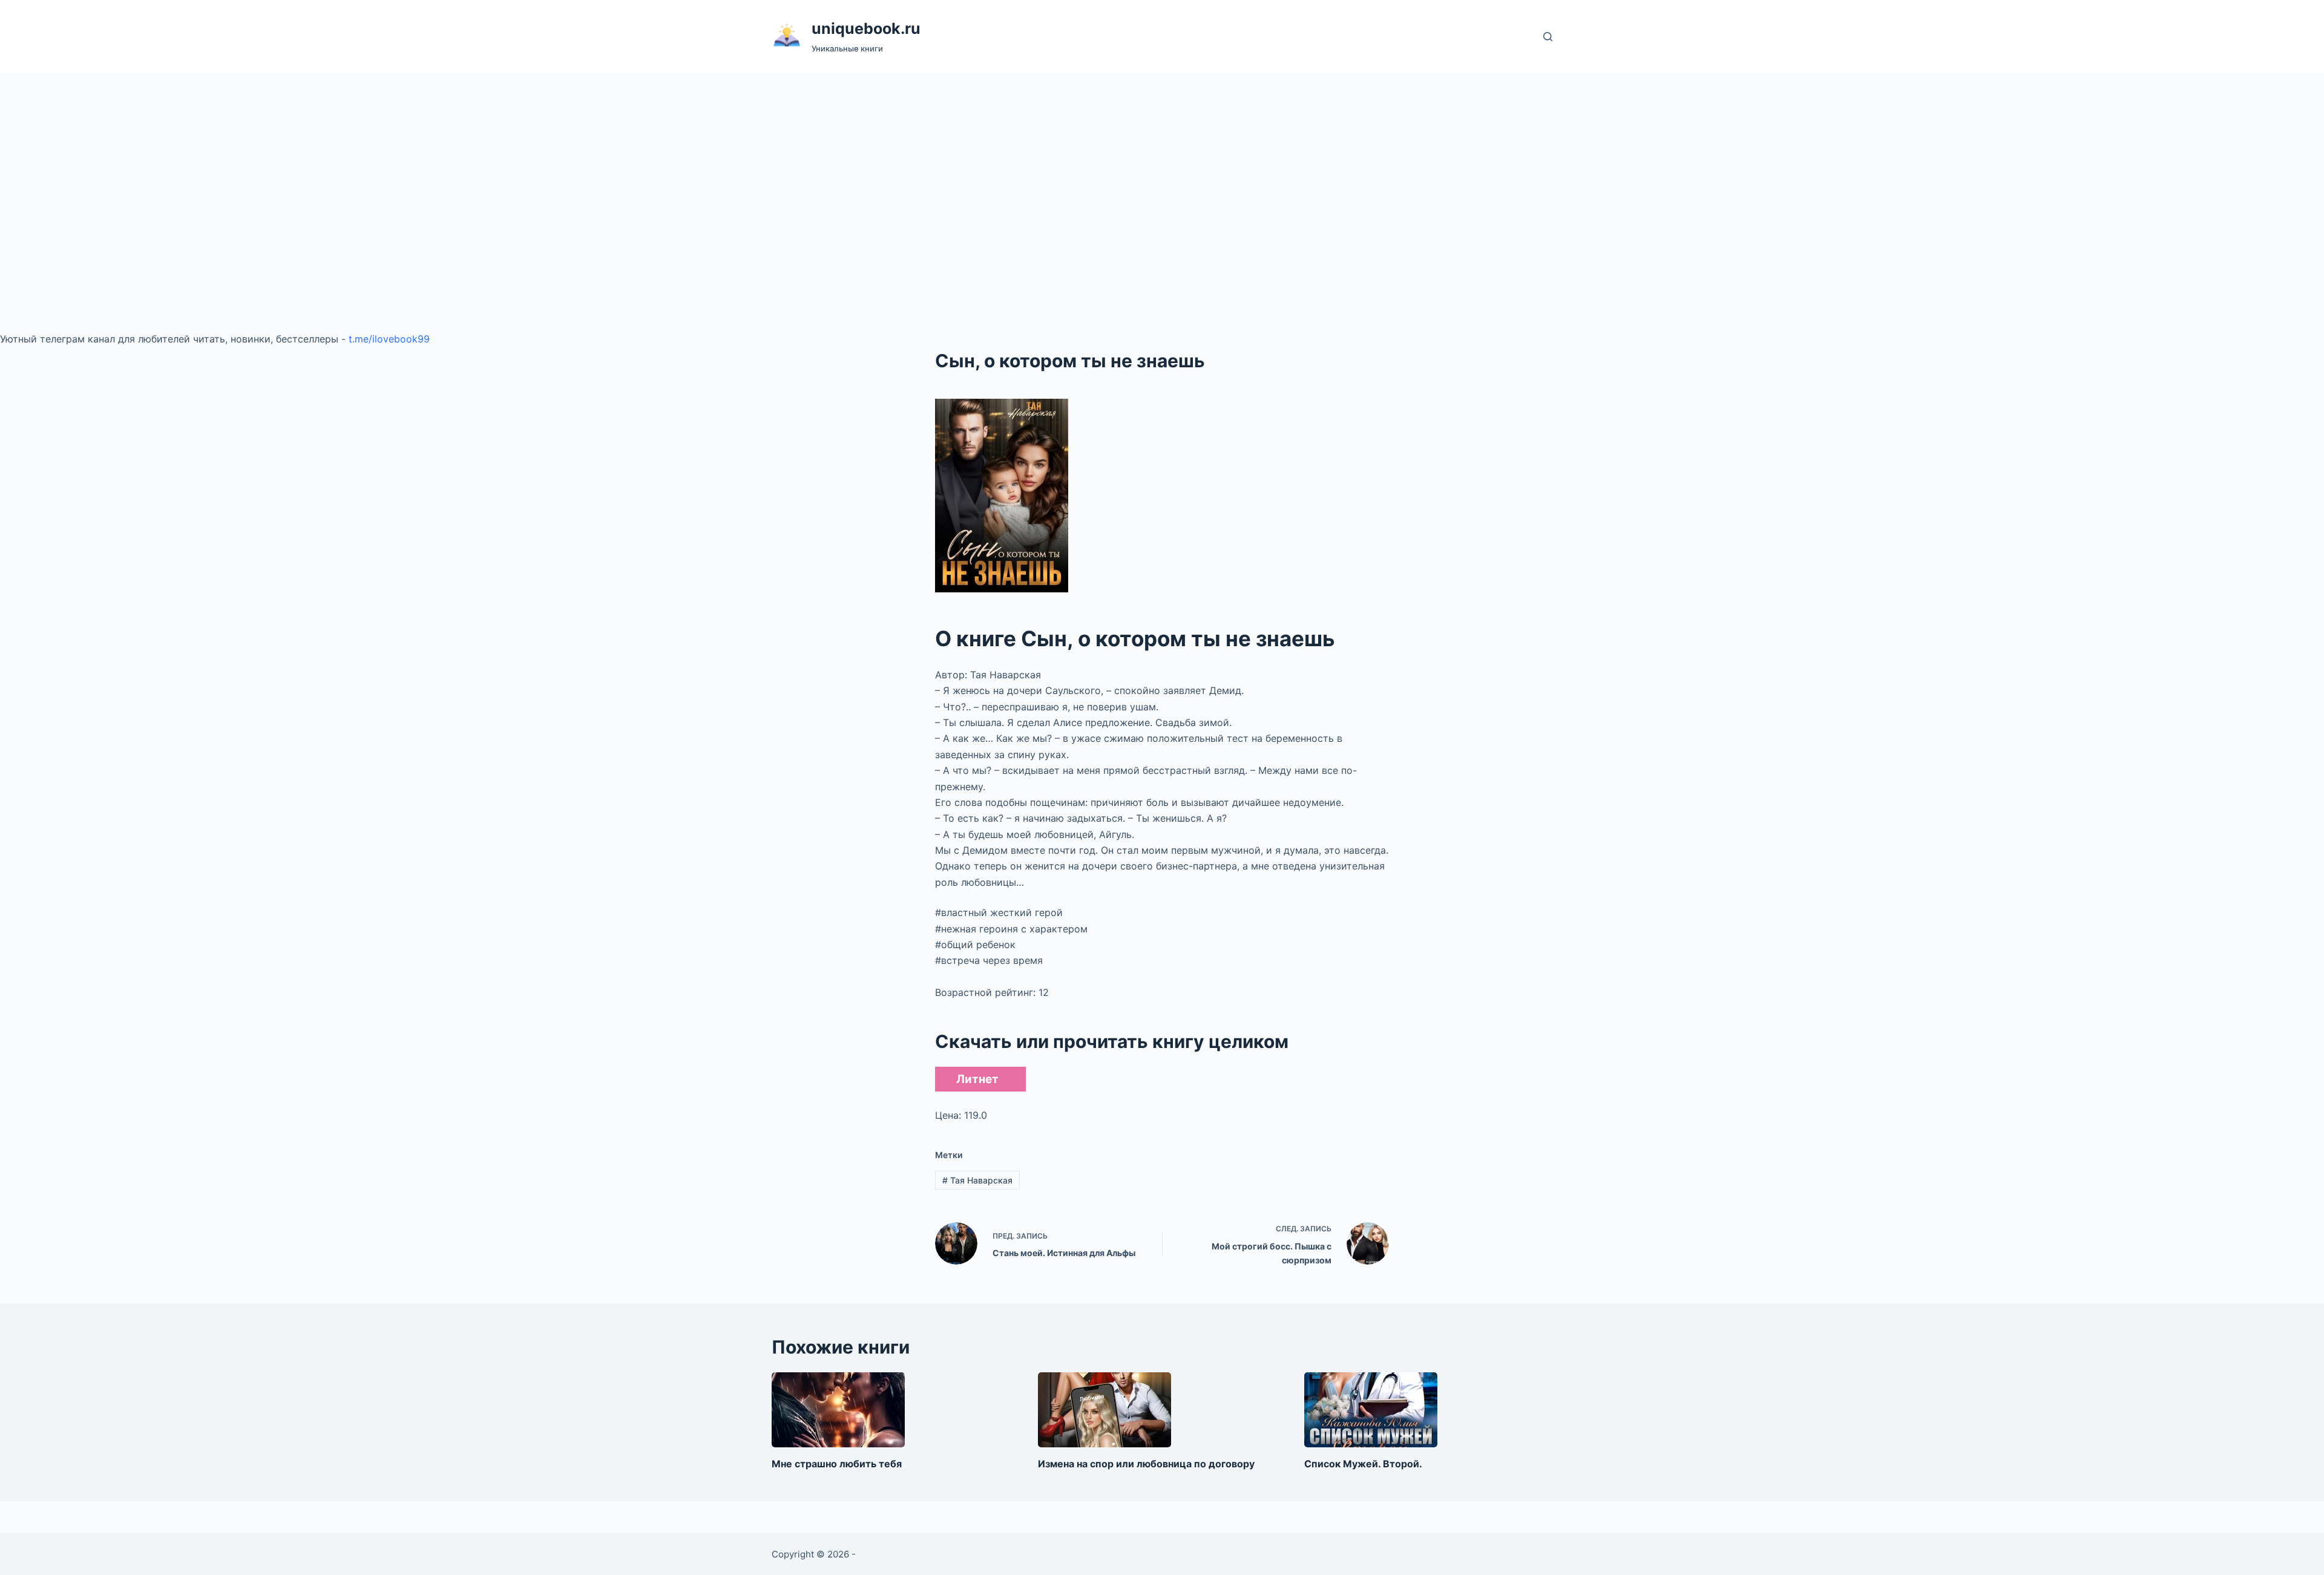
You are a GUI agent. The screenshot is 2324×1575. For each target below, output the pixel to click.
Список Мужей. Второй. (1363, 1464)
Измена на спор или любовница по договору (1146, 1464)
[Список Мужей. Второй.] (1371, 1410)
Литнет (977, 1079)
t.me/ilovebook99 (389, 339)
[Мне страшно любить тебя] (838, 1410)
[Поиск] (1548, 37)
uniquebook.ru (866, 28)
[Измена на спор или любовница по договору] (1105, 1410)
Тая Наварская (977, 1180)
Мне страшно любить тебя (837, 1464)
